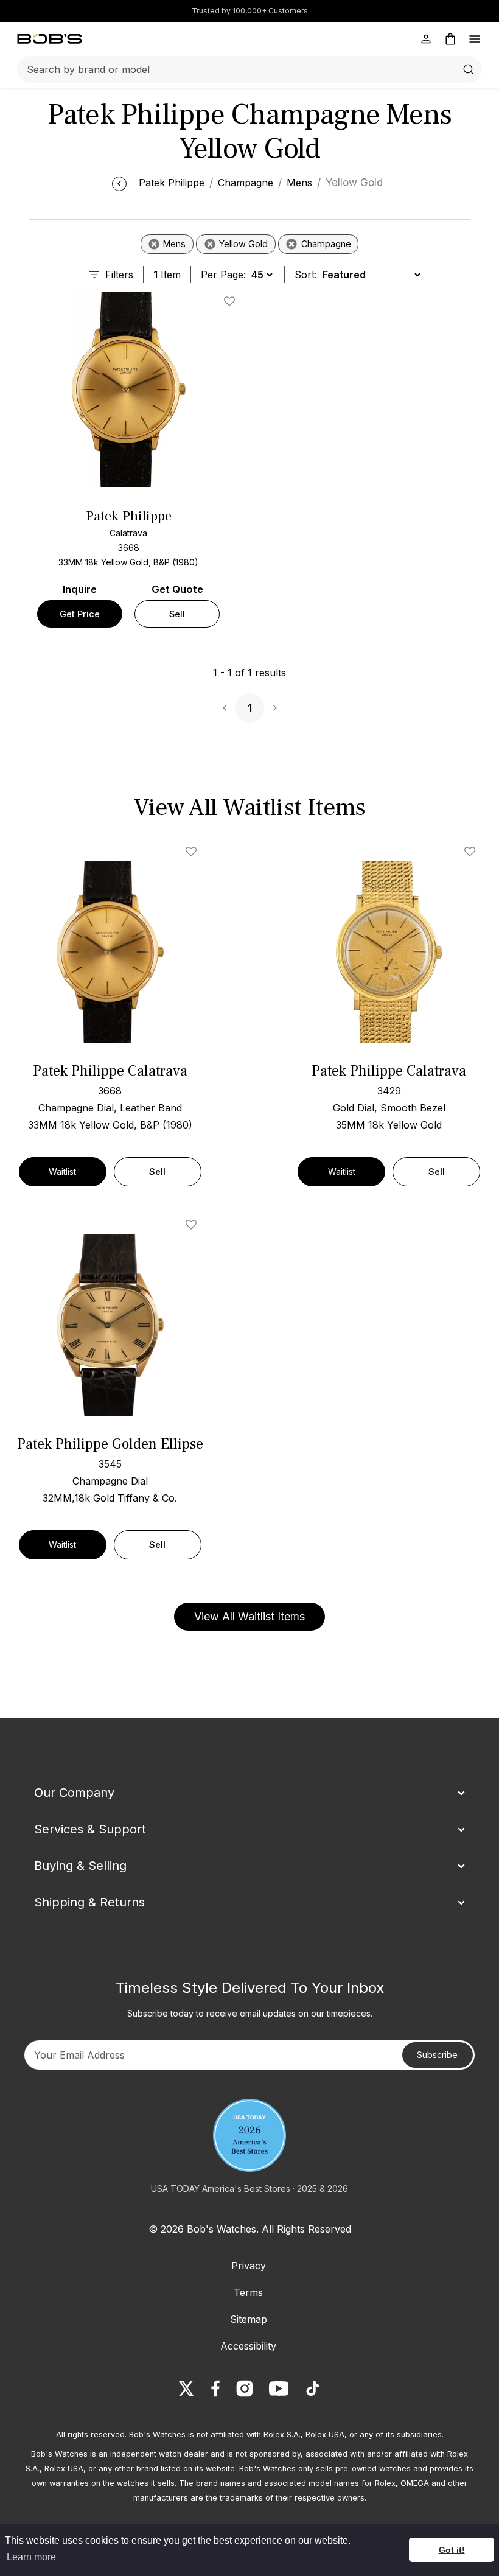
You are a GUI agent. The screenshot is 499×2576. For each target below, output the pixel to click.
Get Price (80, 614)
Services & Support (90, 1829)
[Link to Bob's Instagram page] (245, 2389)
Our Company (74, 1793)
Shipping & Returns (89, 1902)
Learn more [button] (31, 2557)
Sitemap (249, 2319)
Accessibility (248, 2346)
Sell (177, 614)
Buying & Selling (80, 1866)
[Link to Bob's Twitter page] (186, 2389)
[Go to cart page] (450, 39)
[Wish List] (194, 852)
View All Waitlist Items (249, 1616)
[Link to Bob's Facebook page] (215, 2389)
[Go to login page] (426, 39)
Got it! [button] (452, 2550)
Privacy (249, 2266)
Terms (248, 2292)
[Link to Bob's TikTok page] (313, 2389)
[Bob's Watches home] (50, 39)
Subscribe (437, 2055)
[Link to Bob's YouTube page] (279, 2389)
